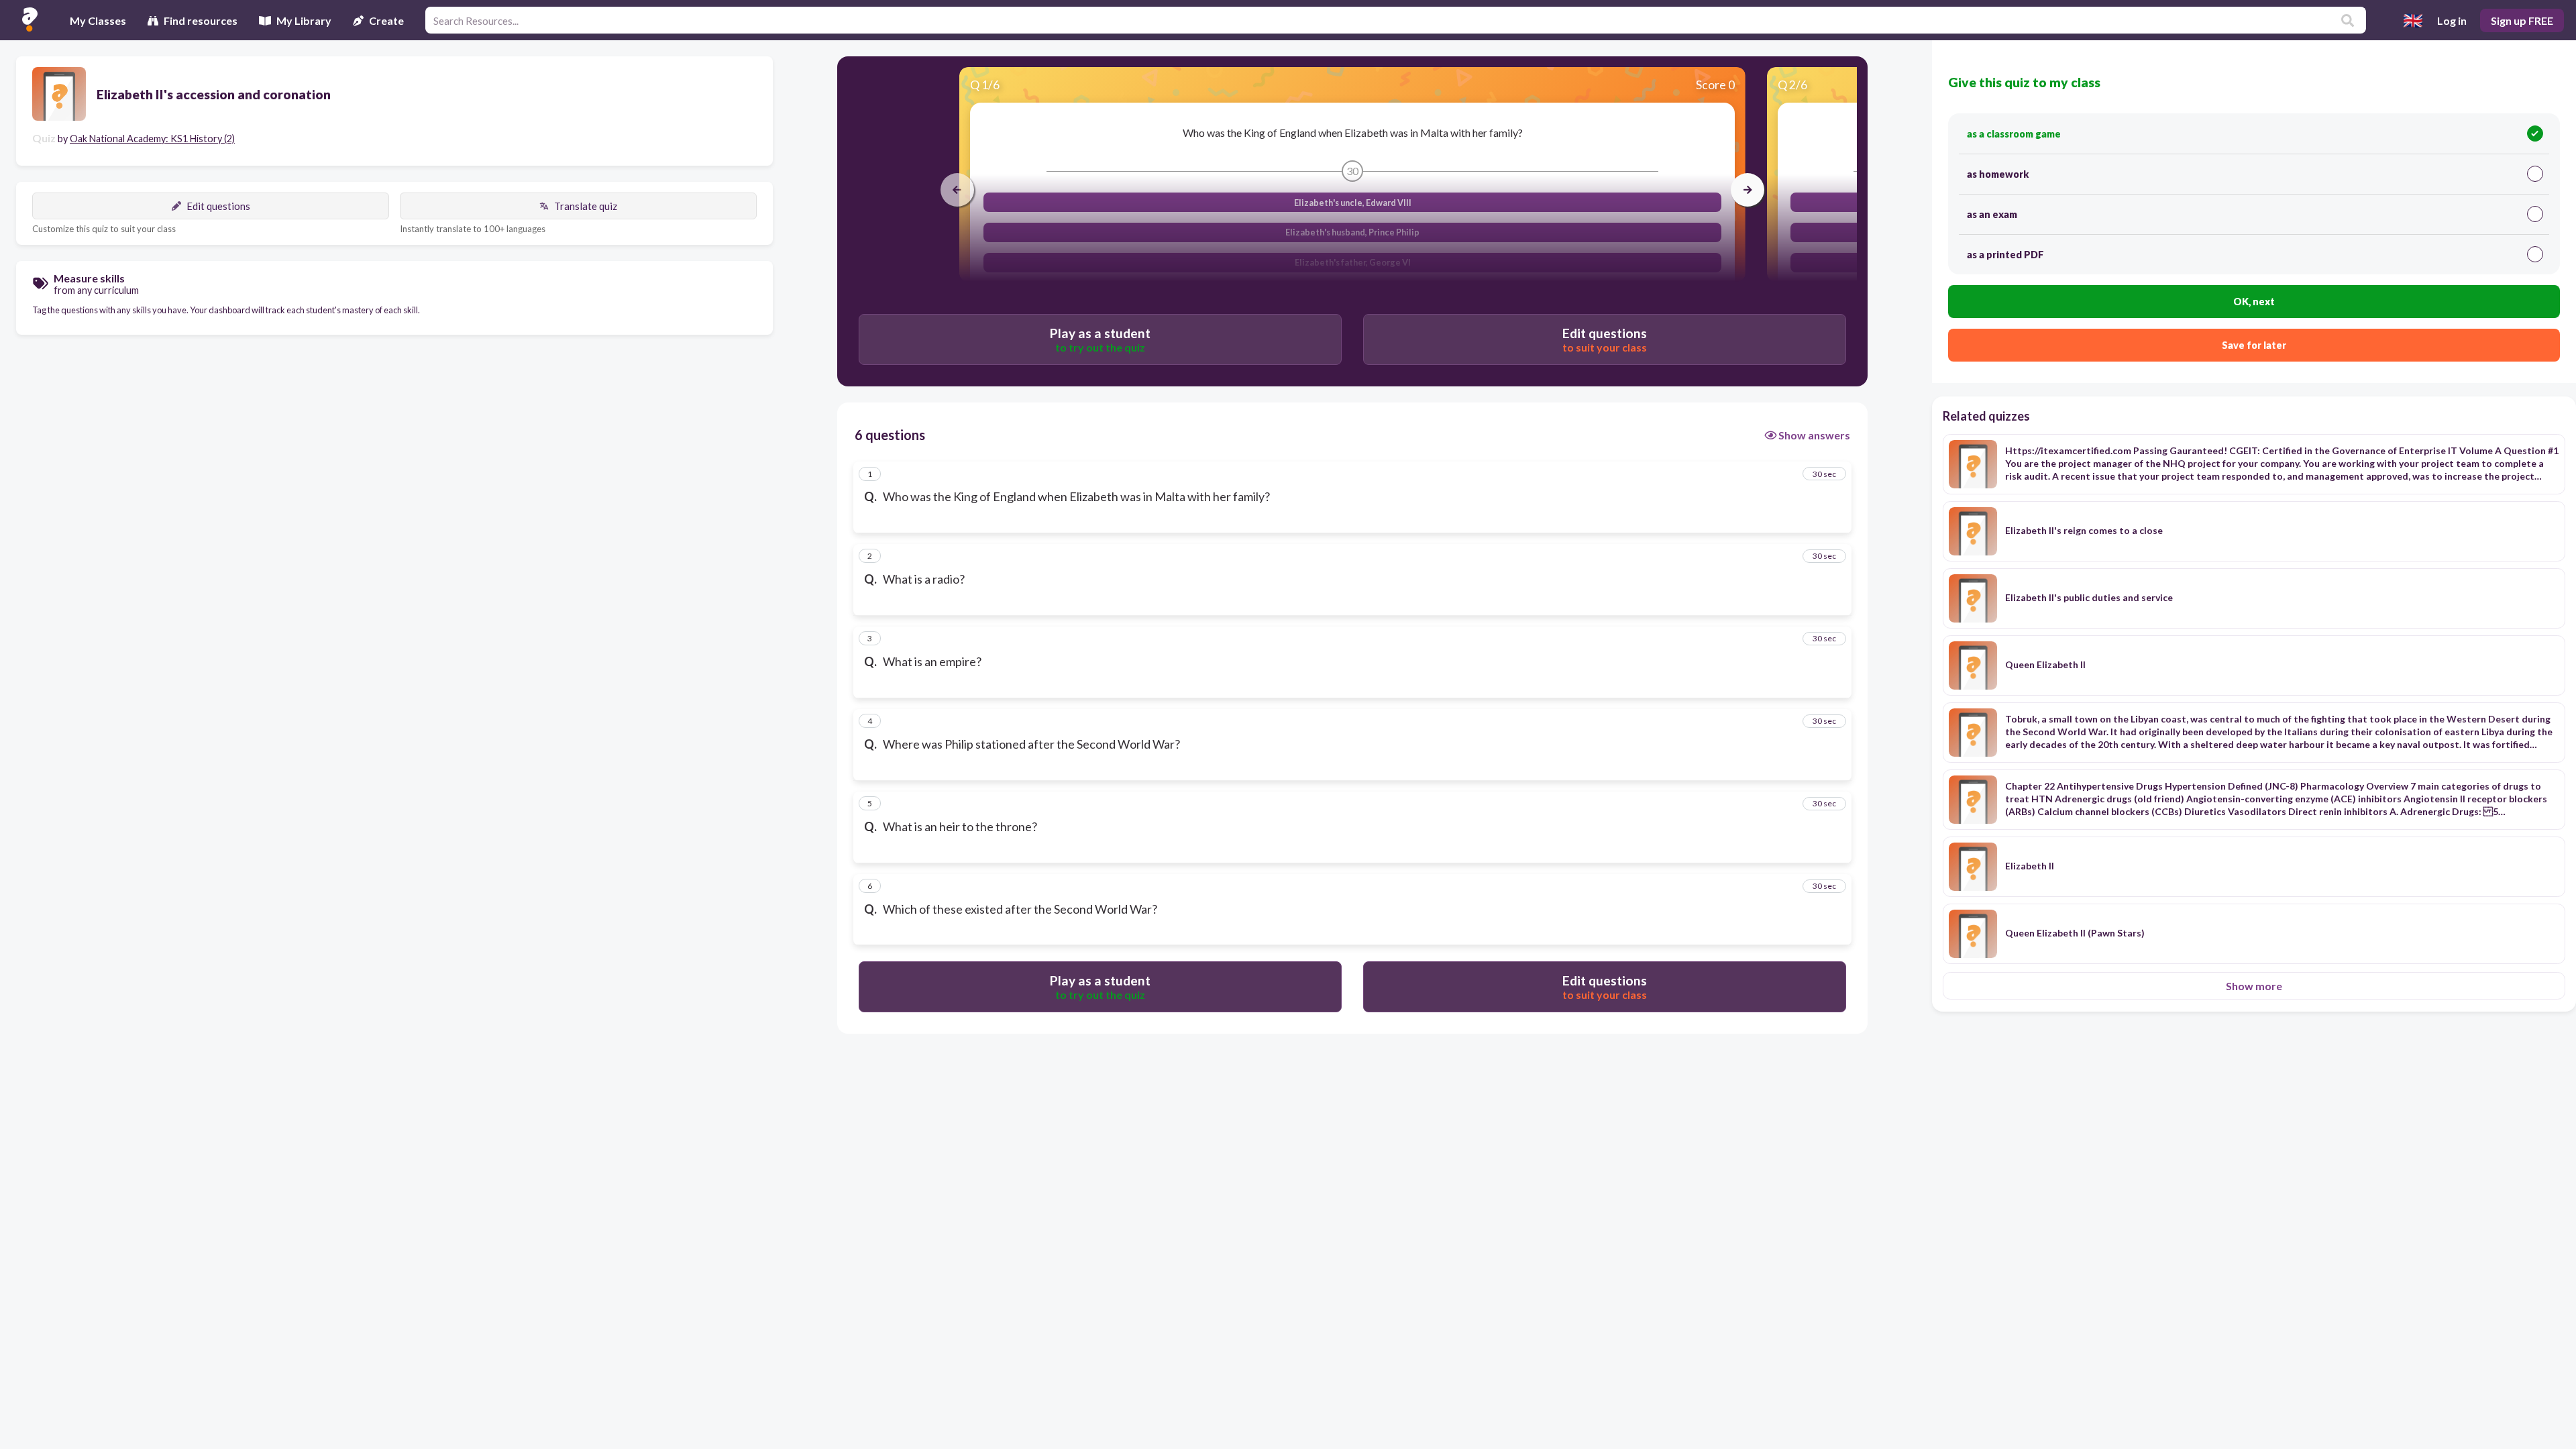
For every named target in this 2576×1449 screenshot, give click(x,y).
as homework (1998, 174)
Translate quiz (586, 206)
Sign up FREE (2522, 20)
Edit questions (218, 206)
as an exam (1992, 214)
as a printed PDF (2005, 255)
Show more (2254, 986)
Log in (2452, 20)
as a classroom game (2014, 134)
